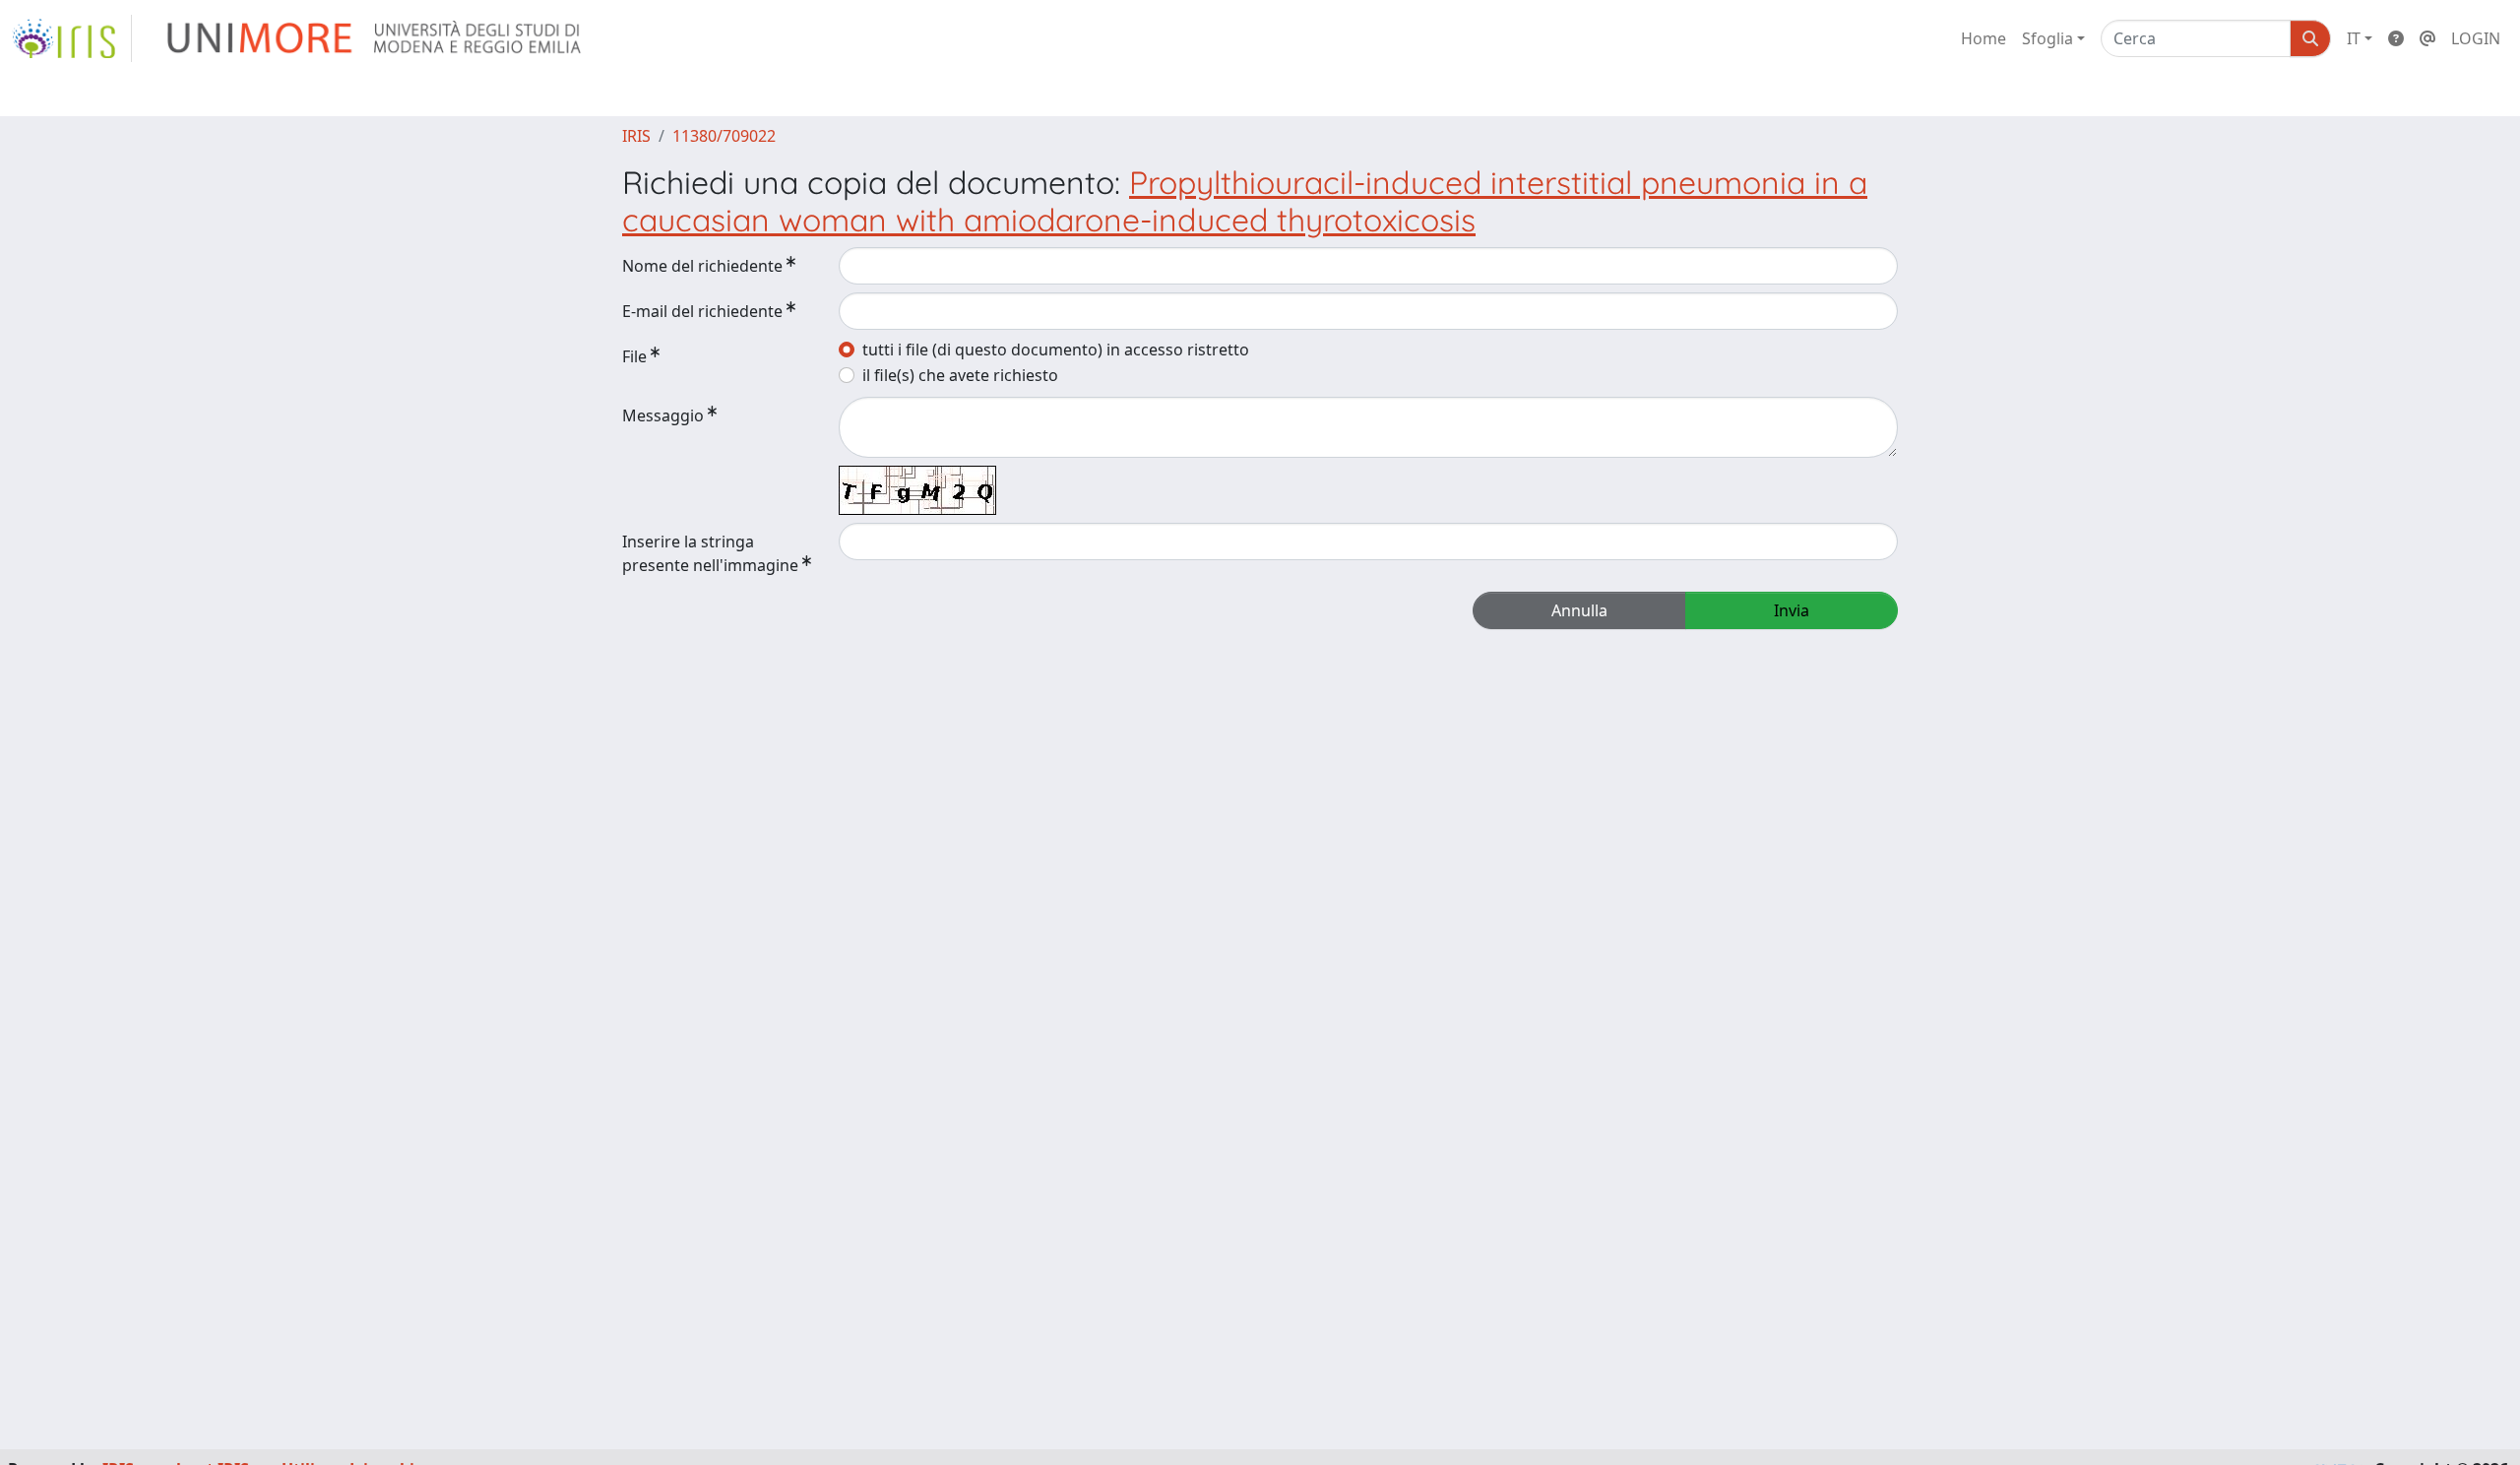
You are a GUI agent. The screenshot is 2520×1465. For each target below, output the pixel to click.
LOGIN (2476, 38)
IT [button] (2354, 38)
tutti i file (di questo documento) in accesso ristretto (1056, 350)
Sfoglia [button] (2047, 38)
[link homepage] (72, 38)
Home (1984, 38)
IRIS (636, 136)
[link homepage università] (376, 38)
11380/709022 (724, 136)
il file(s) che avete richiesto (960, 375)
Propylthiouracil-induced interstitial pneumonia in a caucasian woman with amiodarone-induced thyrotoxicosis (1245, 201)
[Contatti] (2427, 38)
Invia (1792, 610)
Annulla (1579, 610)
